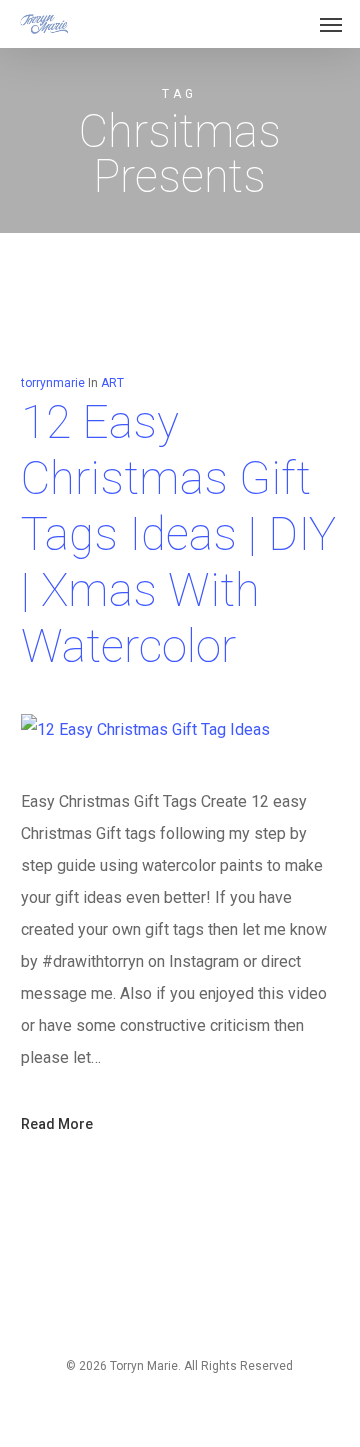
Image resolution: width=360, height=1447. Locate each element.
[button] (331, 24)
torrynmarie (53, 383)
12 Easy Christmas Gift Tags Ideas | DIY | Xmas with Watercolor (178, 534)
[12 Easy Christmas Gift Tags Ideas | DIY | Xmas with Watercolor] (145, 729)
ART (112, 383)
